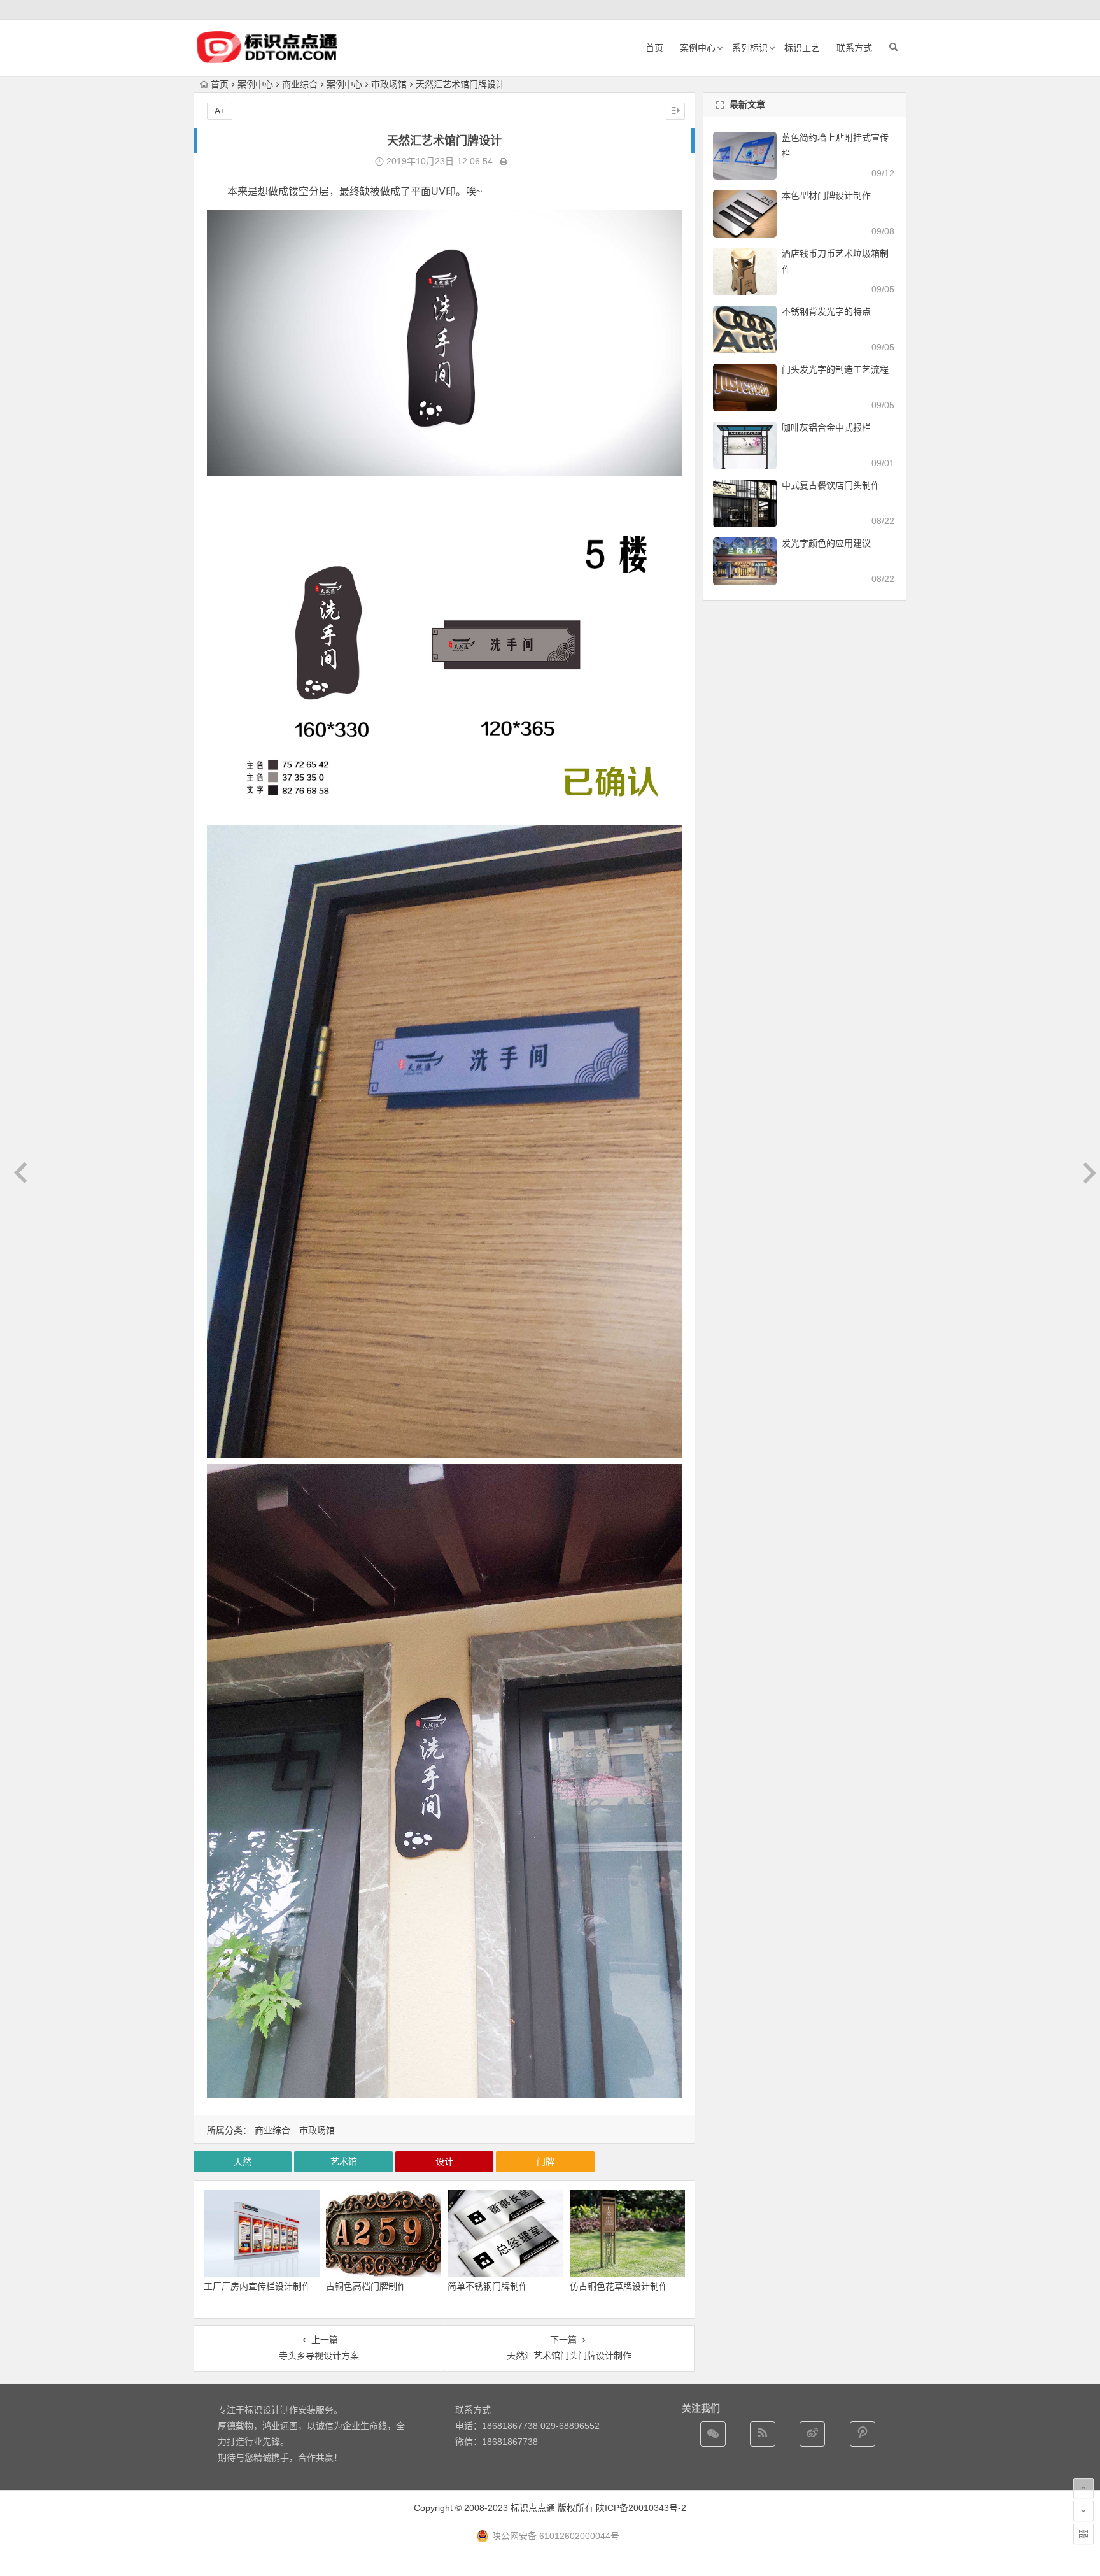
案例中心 (698, 48)
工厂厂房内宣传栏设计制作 (257, 2286)
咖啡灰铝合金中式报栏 (826, 427)
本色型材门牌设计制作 (826, 196)
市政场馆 (389, 84)
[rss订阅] (763, 2434)
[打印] (504, 161)
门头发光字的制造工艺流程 (835, 369)
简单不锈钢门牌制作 (488, 2286)
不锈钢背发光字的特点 (826, 311)
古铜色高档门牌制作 (366, 2286)
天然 (243, 2161)
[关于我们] (812, 2434)
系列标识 (750, 48)
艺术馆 (344, 2161)
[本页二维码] (1083, 2534)
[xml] (863, 2434)
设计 (444, 2161)
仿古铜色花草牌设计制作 (619, 2286)
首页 (654, 48)
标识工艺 (802, 48)
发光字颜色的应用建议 (826, 543)
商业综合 (300, 84)
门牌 (546, 2161)
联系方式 (854, 48)
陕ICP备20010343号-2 (641, 2508)
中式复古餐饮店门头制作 (831, 485)
